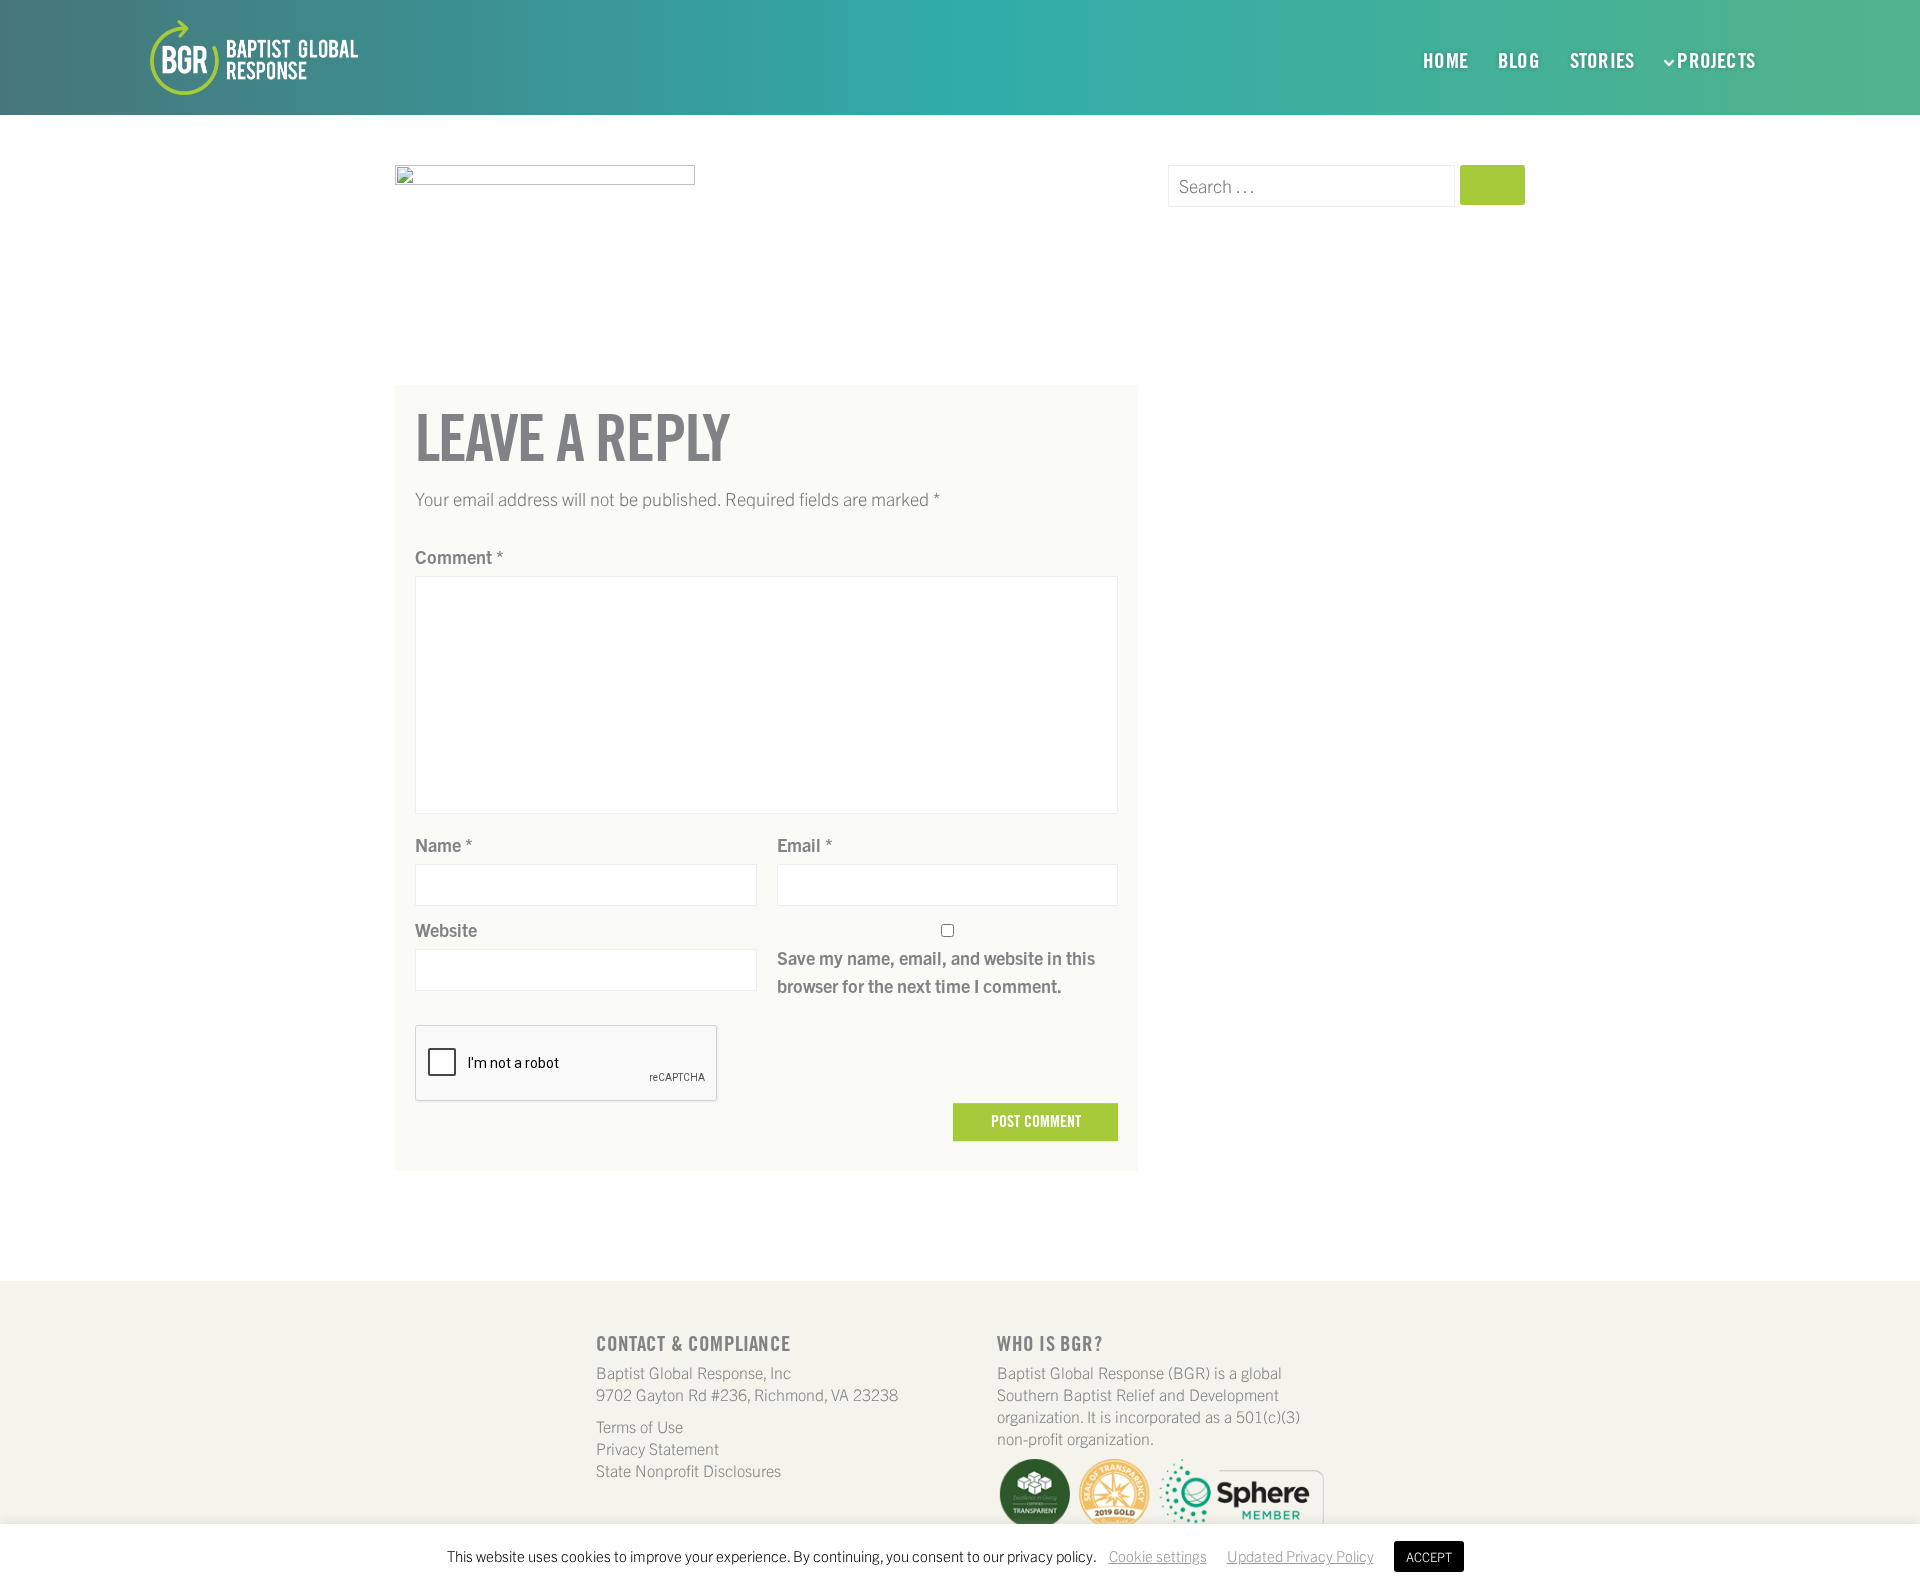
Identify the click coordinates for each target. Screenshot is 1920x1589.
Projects (1716, 60)
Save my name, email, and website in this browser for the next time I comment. (936, 971)
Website (446, 929)
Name (444, 844)
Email (805, 844)
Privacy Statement (657, 1448)
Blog (1519, 60)
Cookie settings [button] (1158, 1555)
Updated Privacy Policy (1300, 1555)
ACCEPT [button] (1429, 1556)
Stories (1602, 60)
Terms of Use (639, 1426)
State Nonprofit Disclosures (688, 1470)
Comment (459, 556)
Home (1445, 60)
